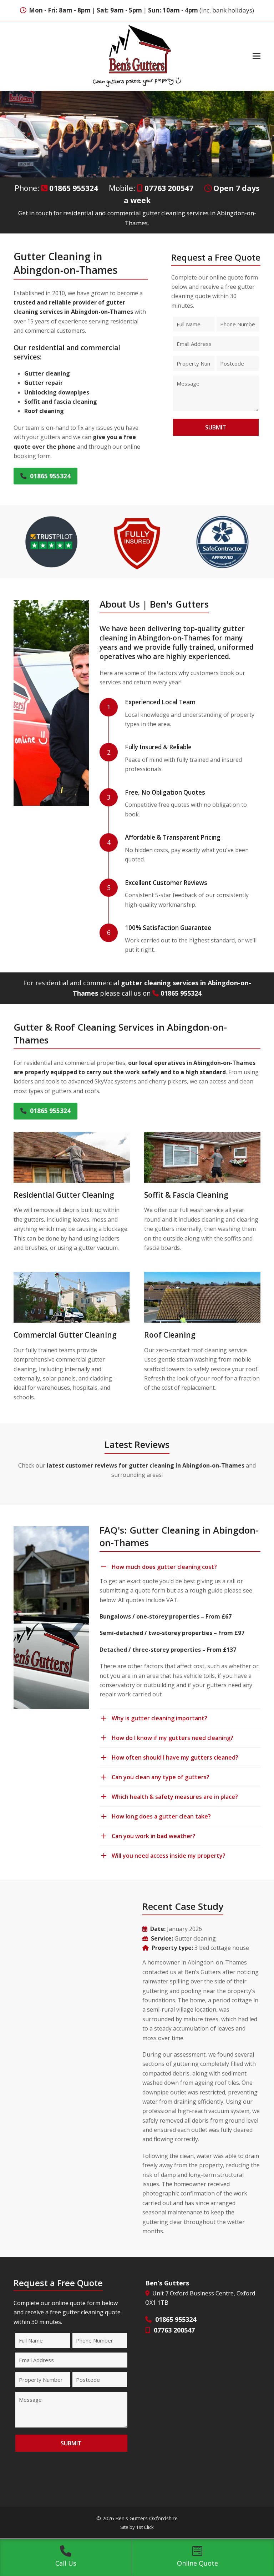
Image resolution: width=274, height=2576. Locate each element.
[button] (257, 56)
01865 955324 (74, 188)
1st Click (145, 2527)
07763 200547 (169, 188)
